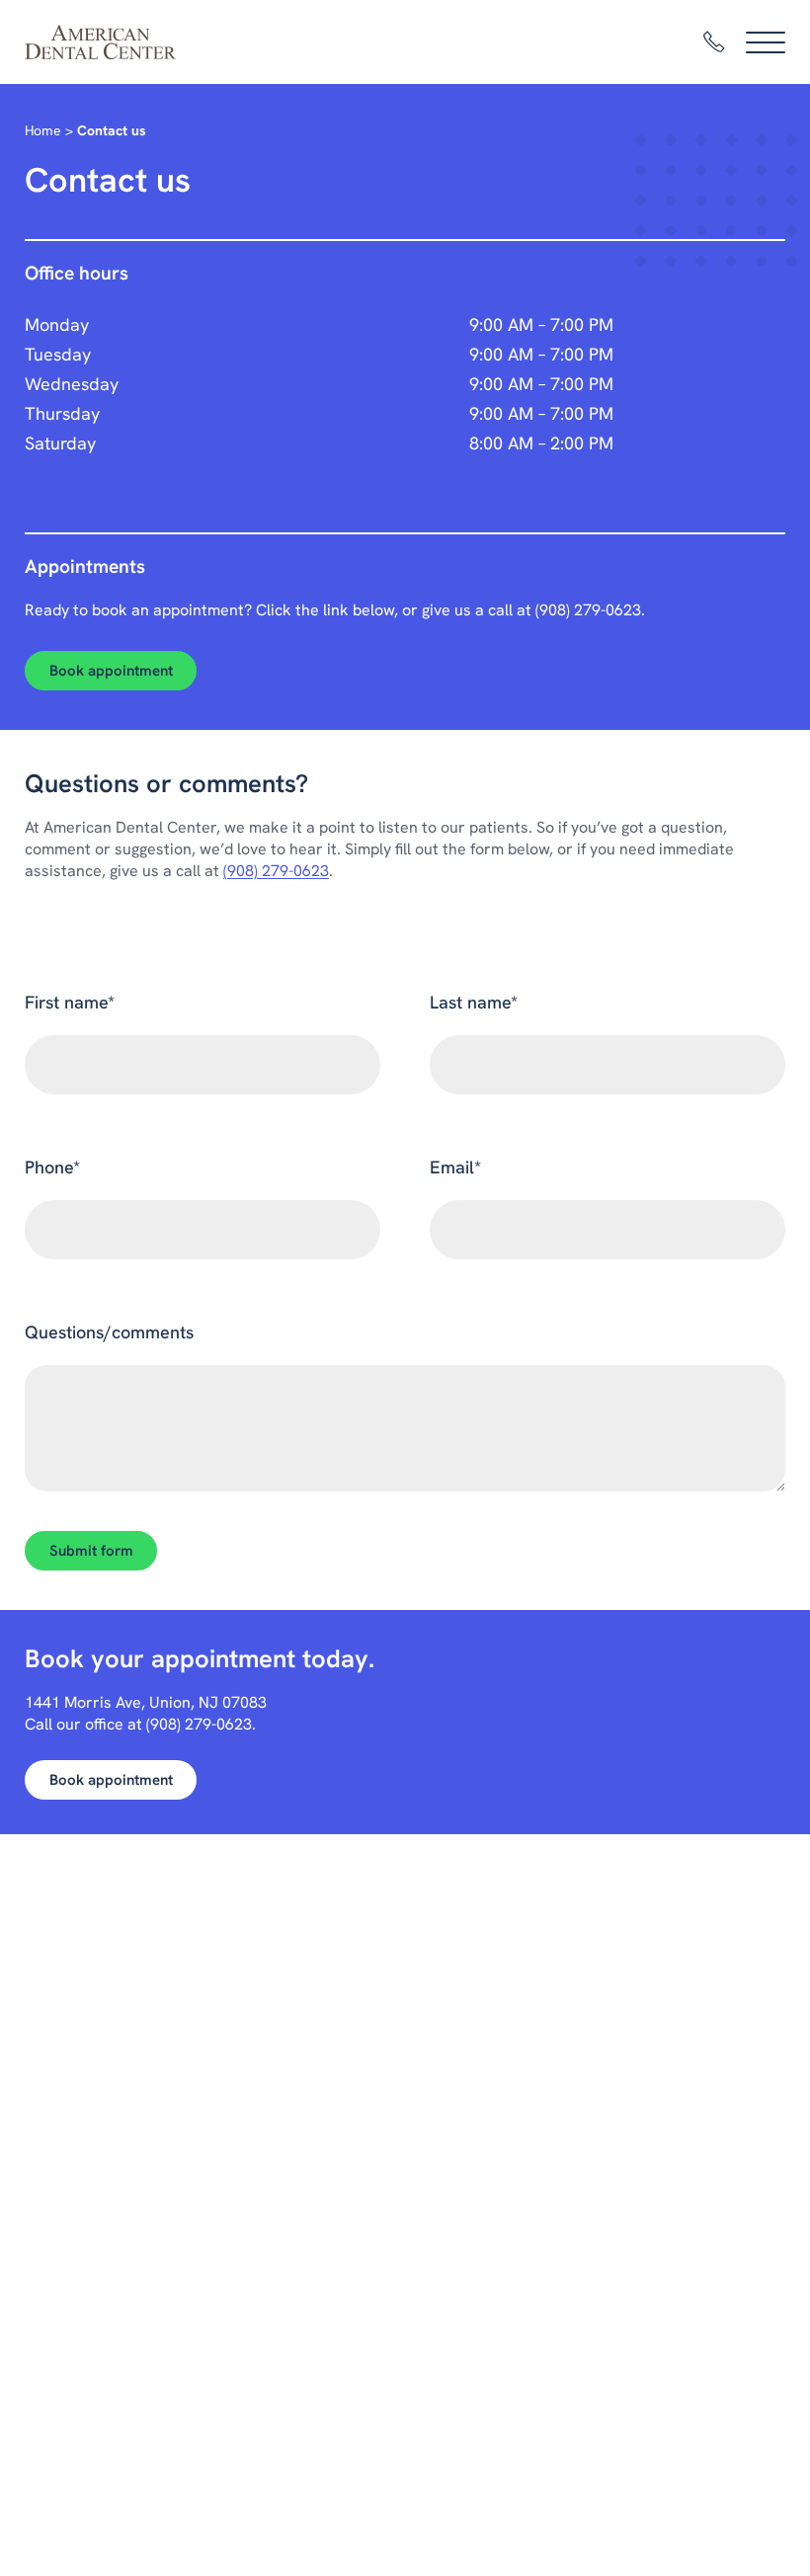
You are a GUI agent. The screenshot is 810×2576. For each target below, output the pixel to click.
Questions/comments (109, 1332)
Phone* (52, 1167)
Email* (455, 1167)
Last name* (474, 1002)
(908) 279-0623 (588, 610)
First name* (70, 1002)
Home (43, 130)
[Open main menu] (766, 42)
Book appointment (111, 671)
